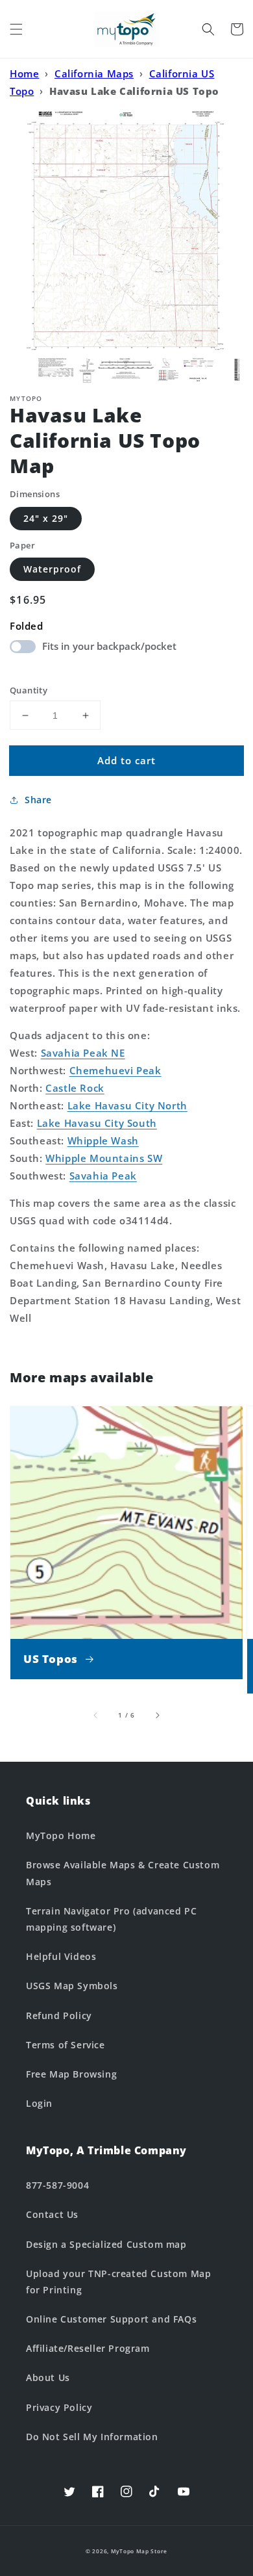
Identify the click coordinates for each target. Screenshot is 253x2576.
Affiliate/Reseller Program (88, 2348)
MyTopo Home (61, 1835)
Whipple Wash (103, 1140)
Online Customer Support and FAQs (111, 2319)
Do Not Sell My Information (92, 2437)
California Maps (94, 73)
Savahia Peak (103, 1176)
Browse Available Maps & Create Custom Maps (123, 1873)
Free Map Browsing (71, 2074)
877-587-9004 (57, 2185)
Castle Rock (75, 1088)
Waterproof (52, 569)
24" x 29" (46, 518)
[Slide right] (157, 1715)
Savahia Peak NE (83, 1053)
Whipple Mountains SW (104, 1158)
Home (24, 73)
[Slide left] (96, 1715)
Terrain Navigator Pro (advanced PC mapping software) (111, 1919)
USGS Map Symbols (72, 1986)
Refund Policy (59, 2016)
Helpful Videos (61, 1956)
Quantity (29, 690)
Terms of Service (66, 2045)
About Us (48, 2377)
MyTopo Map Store (139, 2551)
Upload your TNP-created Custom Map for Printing (118, 2282)
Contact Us (52, 2214)
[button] (16, 29)
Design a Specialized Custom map (106, 2244)
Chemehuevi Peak (115, 1070)
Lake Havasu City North (127, 1105)
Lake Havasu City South (97, 1123)
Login (39, 2103)
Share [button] (38, 800)
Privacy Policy (59, 2407)
